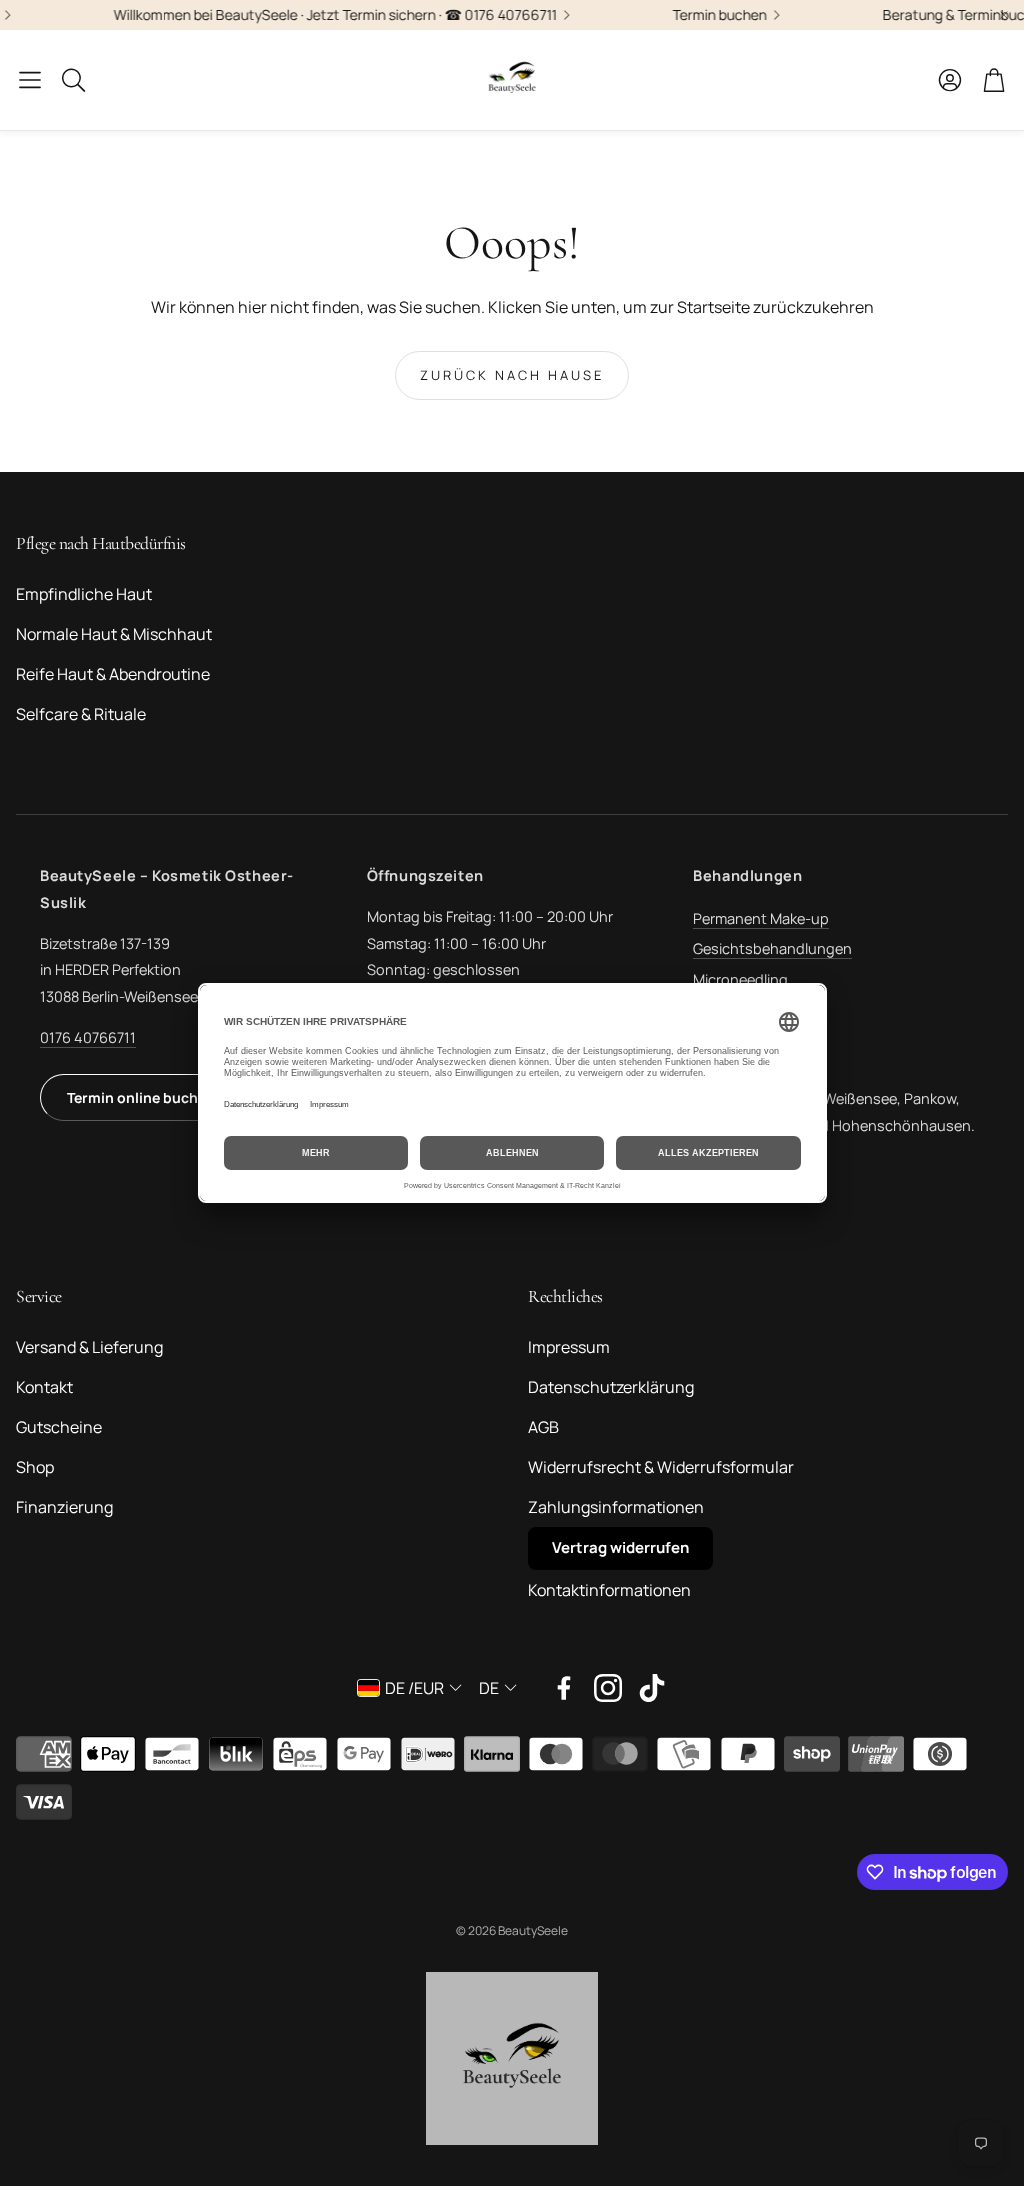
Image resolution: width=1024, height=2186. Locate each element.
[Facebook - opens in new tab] (564, 1688)
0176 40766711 (88, 1037)
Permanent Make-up (761, 918)
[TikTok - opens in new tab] (652, 1688)
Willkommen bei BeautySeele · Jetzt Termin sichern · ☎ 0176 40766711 (299, 15)
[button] (30, 80)
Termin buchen (684, 15)
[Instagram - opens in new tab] (608, 1688)
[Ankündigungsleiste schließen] (1004, 15)
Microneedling (740, 979)
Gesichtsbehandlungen (772, 948)
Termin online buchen (141, 1097)
